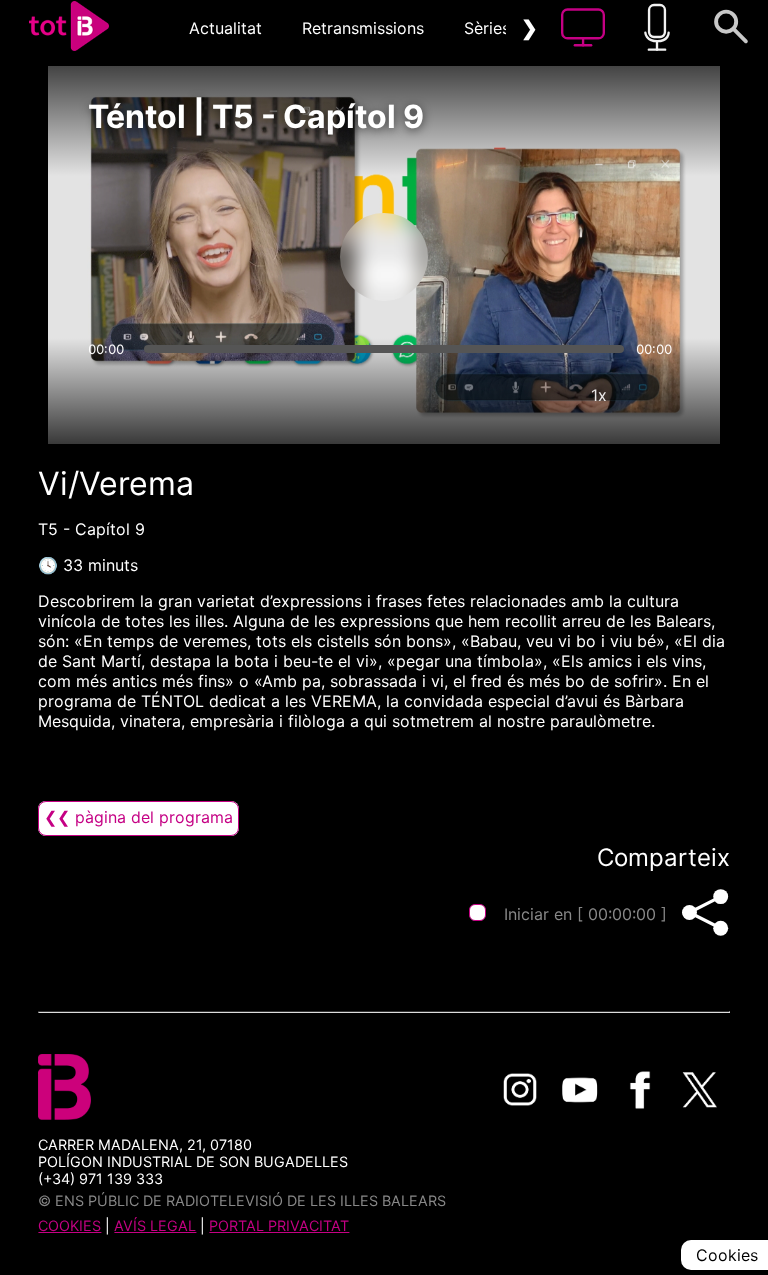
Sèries (487, 28)
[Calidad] (539, 395)
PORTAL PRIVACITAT (279, 1225)
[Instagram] (520, 1090)
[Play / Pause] (384, 257)
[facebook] (640, 1090)
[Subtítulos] (479, 395)
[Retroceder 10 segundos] (279, 257)
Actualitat (225, 28)
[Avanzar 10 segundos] (489, 257)
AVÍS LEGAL (155, 1225)
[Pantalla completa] (659, 395)
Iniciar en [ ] (585, 914)
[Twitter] (700, 1090)
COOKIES (69, 1225)
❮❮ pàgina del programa (138, 817)
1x (599, 395)
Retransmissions (363, 28)
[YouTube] (580, 1090)
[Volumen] (109, 395)
